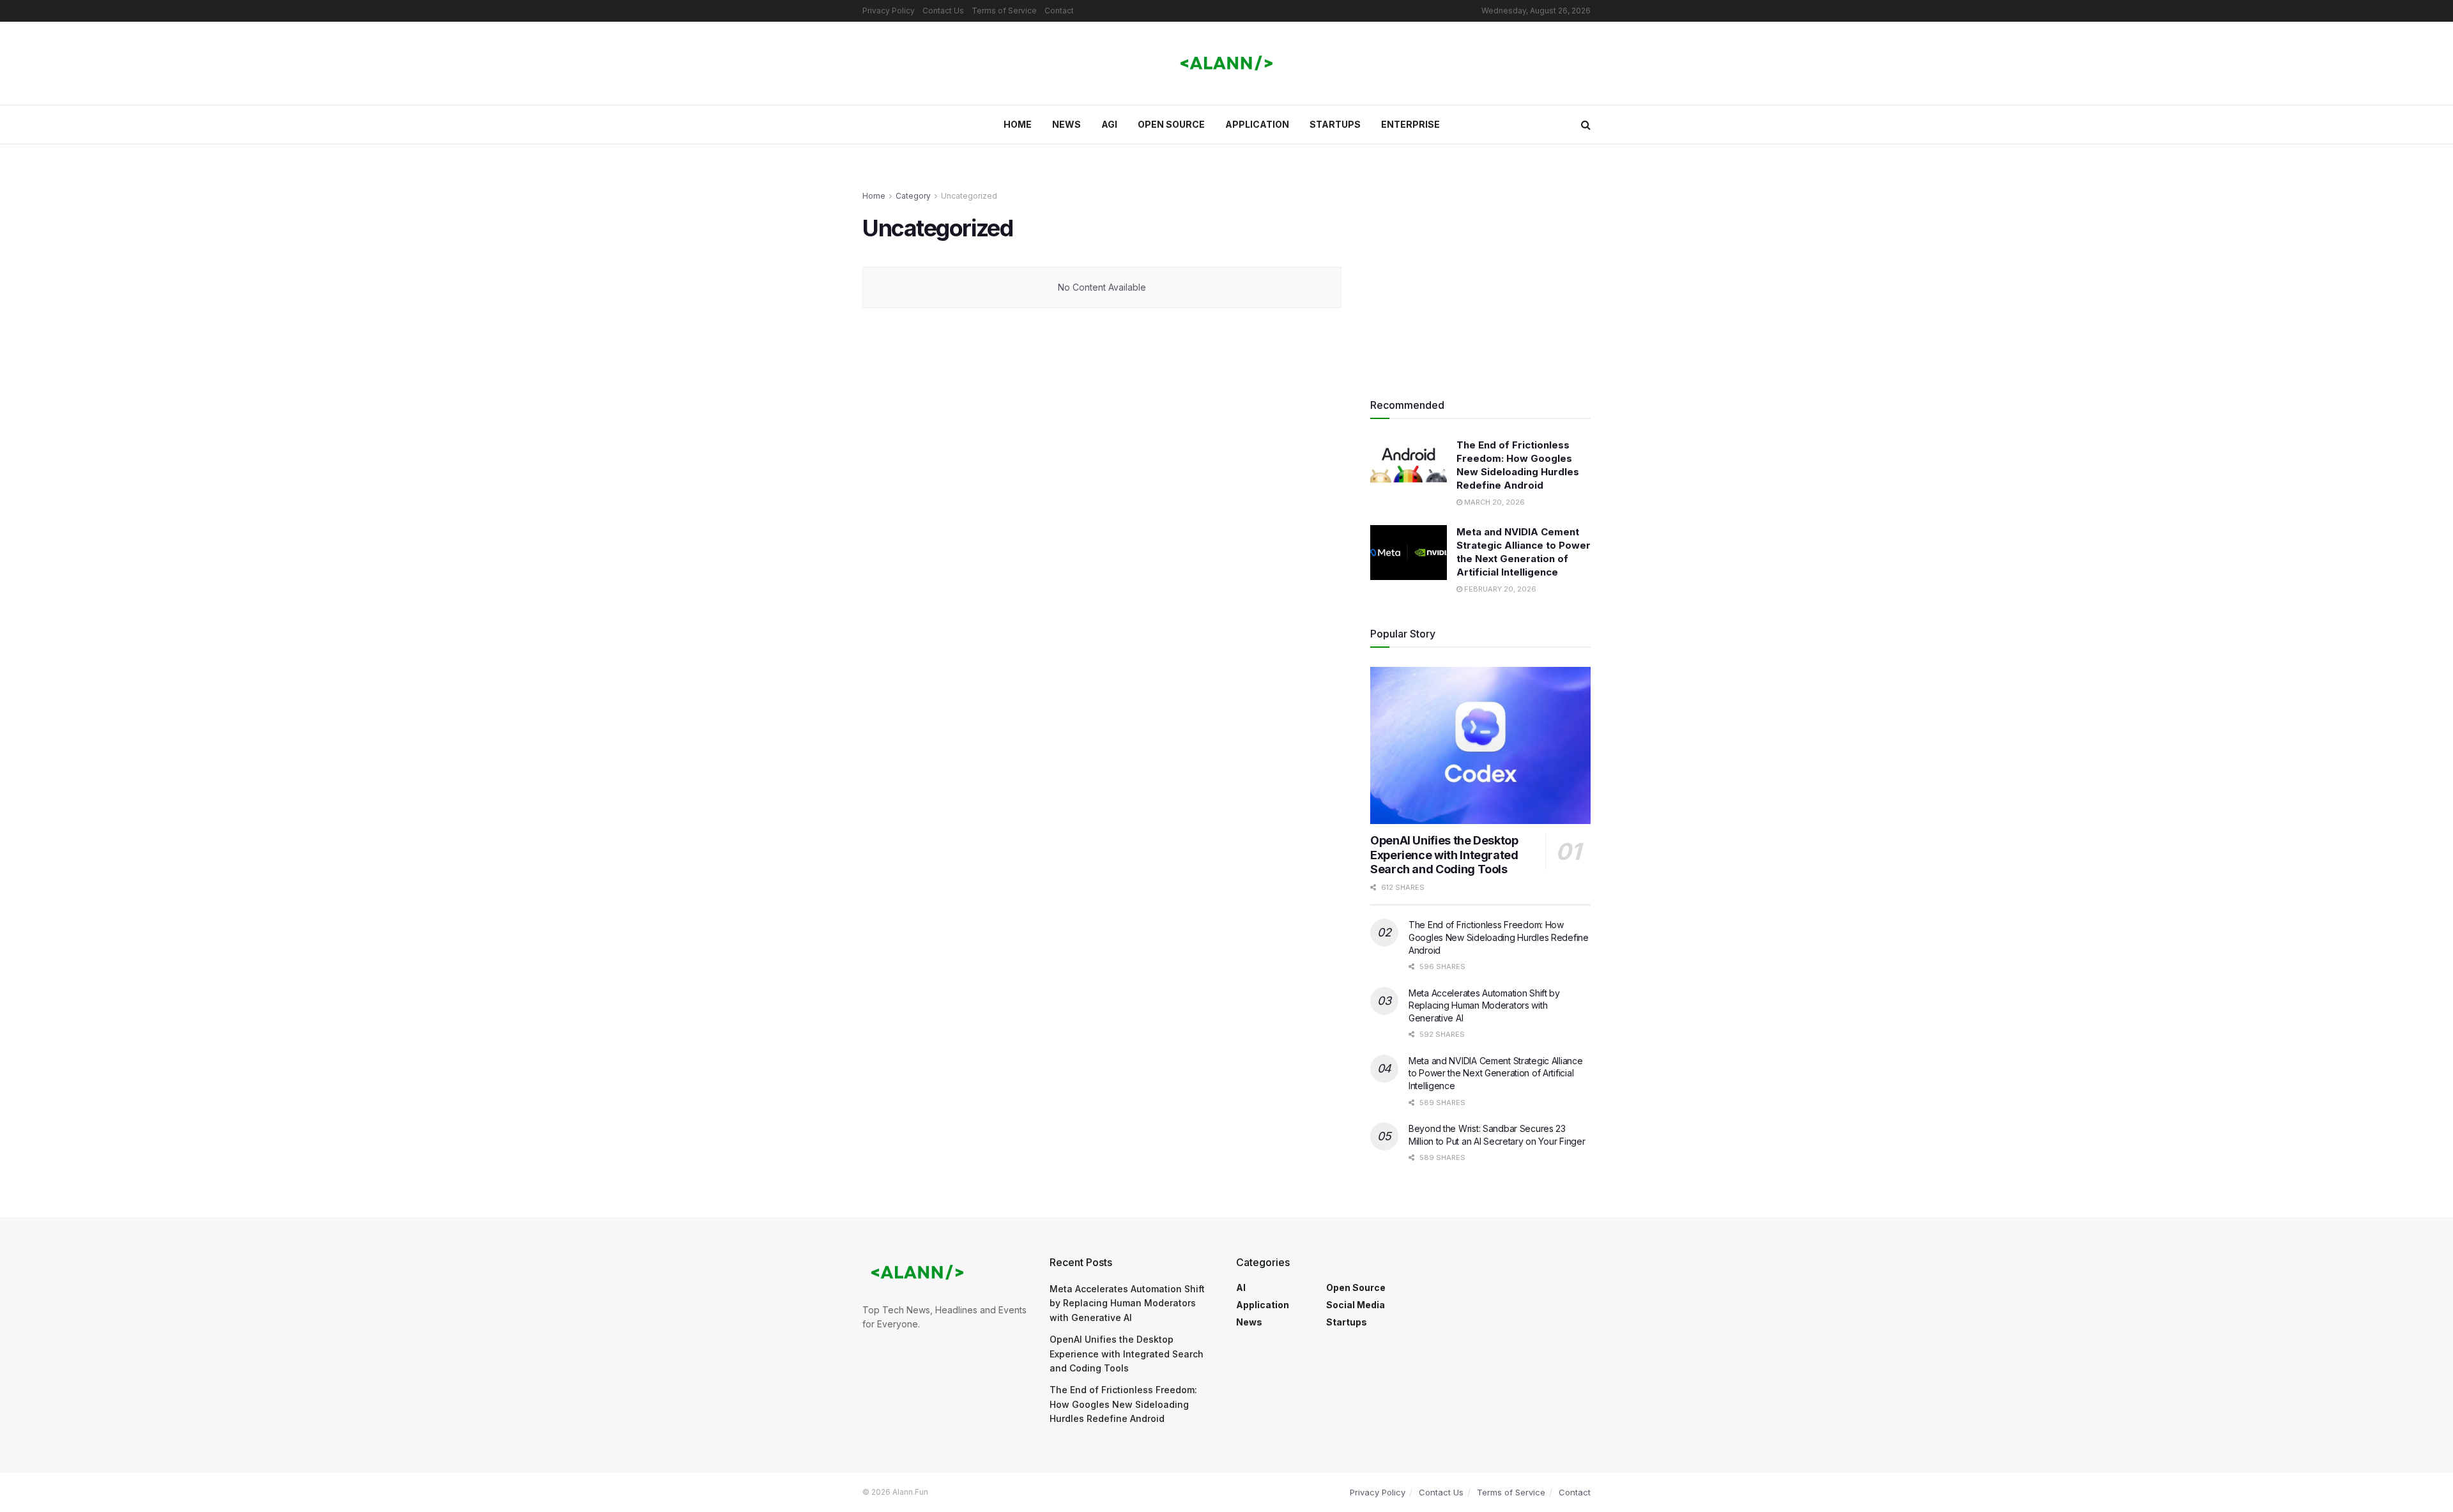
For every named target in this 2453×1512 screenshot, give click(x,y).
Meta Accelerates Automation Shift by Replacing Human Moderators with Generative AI (1484, 1005)
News (1066, 124)
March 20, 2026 (1494, 502)
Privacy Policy (889, 11)
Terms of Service (1004, 11)
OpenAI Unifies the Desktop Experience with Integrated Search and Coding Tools (1444, 855)
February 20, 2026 (1499, 589)
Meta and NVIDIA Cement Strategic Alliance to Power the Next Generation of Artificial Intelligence (1496, 1073)
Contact (1059, 11)
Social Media (1356, 1305)
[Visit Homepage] (1226, 64)
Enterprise (1410, 124)
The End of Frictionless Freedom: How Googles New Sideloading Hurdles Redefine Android (1499, 937)
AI (1241, 1287)
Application (1257, 124)
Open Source (1171, 124)
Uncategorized (969, 196)
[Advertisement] (1480, 279)
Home (1018, 124)
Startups (1335, 124)
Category (913, 196)
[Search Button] (1586, 125)
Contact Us (943, 11)
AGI (1109, 124)
